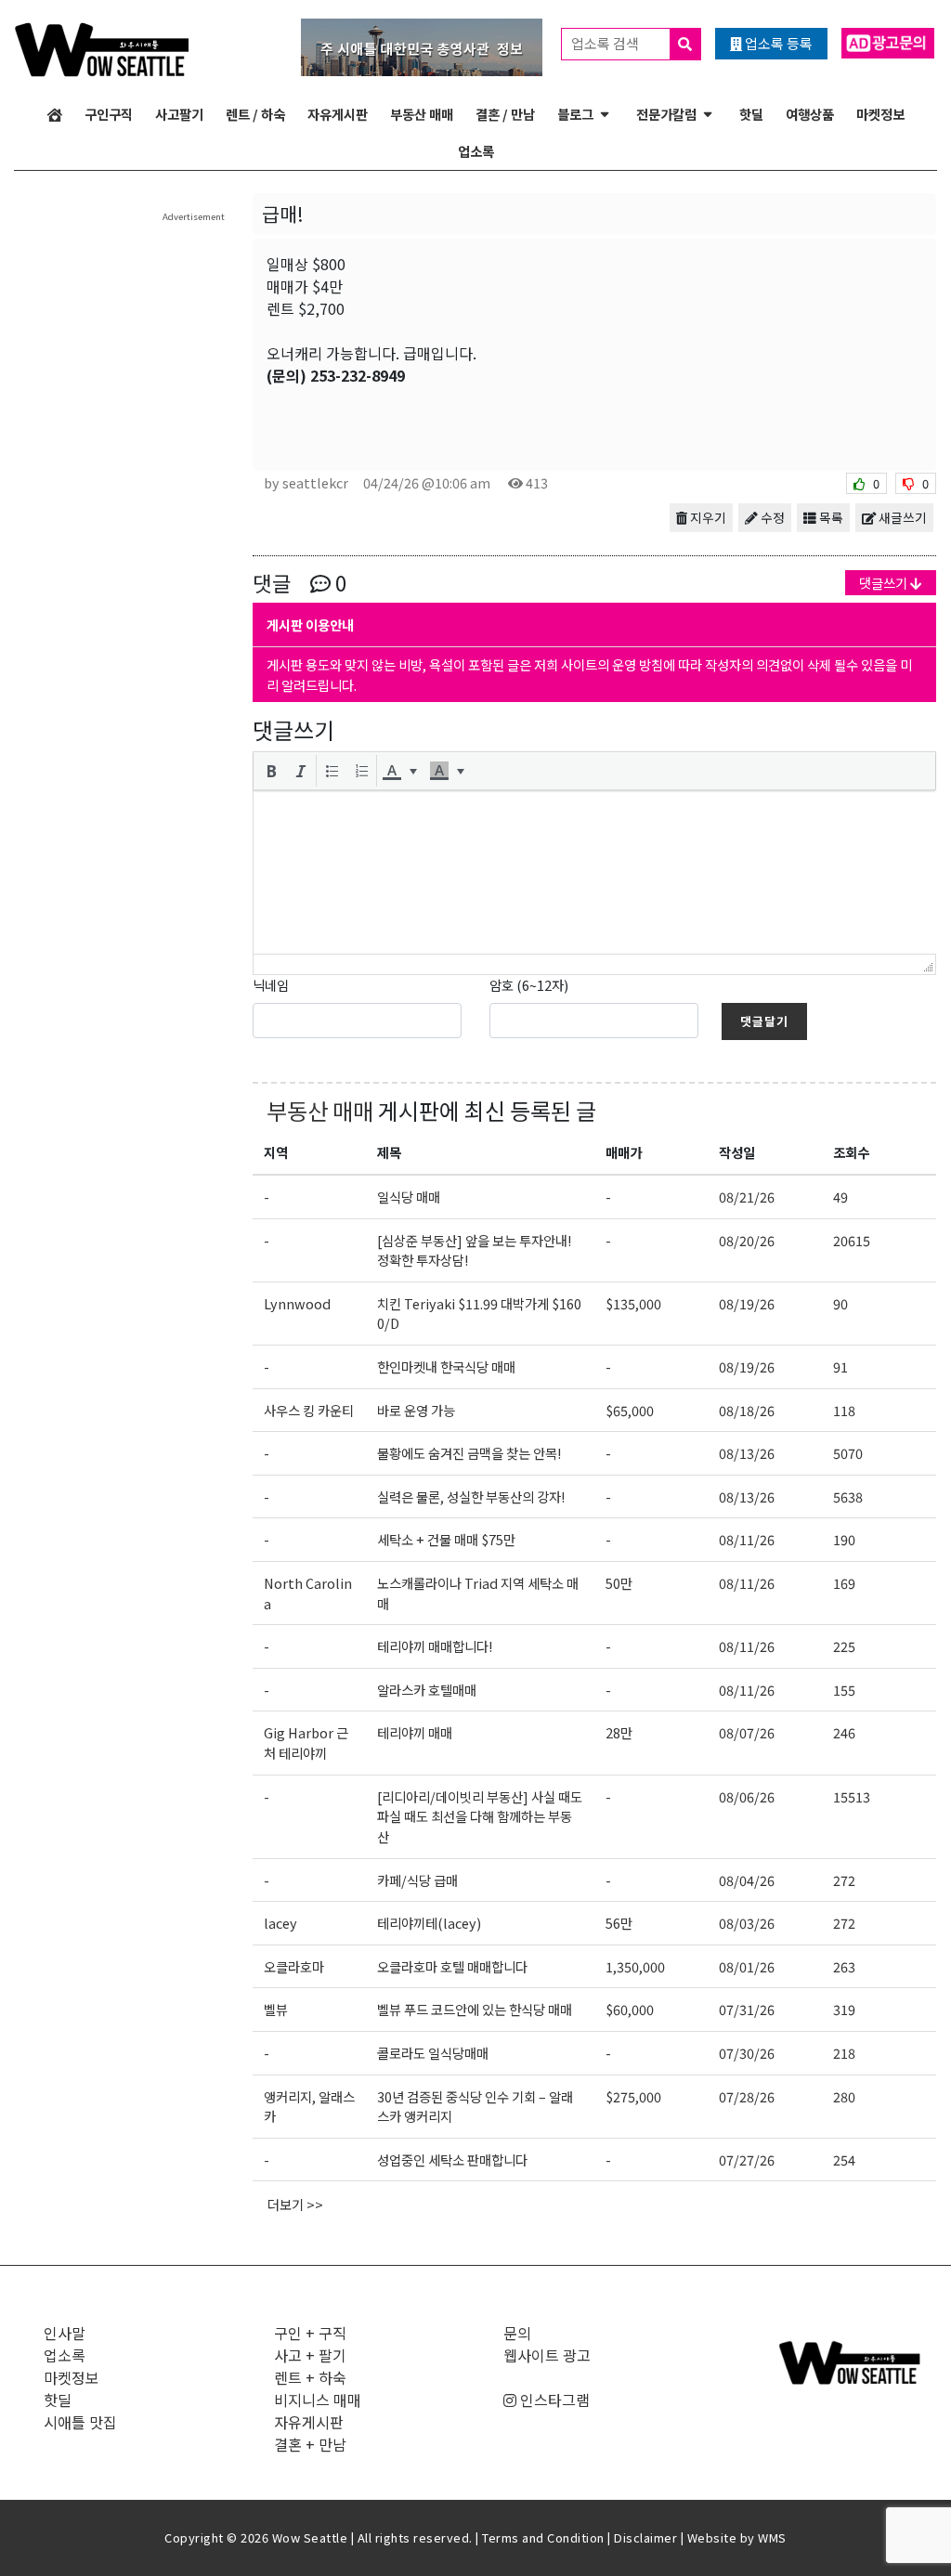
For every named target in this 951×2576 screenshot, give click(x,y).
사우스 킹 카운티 (309, 1410)
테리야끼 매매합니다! (435, 1646)
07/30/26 (747, 2053)
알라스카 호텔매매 (427, 1690)
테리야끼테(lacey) (429, 1923)
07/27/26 (747, 2160)
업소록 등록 (777, 43)
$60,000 (630, 2009)
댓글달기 (764, 1021)
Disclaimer (645, 2537)
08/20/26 (747, 1240)
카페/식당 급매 (417, 1880)
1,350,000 (635, 1966)
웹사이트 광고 (547, 2355)
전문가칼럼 (666, 114)
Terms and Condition (543, 2537)
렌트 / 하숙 (255, 114)
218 (844, 2053)
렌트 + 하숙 (310, 2377)
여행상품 (810, 114)
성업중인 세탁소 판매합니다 (452, 2160)
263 (844, 1966)
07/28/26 (747, 2096)
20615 (852, 1240)
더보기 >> (295, 2204)
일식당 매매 (409, 1197)
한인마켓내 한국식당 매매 (446, 1366)
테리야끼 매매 (415, 1732)
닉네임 (271, 985)
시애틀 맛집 (80, 2422)
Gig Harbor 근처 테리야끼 (306, 1743)
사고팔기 (179, 114)
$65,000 (630, 1410)
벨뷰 (276, 2009)
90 (840, 1303)
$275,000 (633, 2096)
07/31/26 (747, 2009)
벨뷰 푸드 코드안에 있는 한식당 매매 (475, 2009)
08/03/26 (747, 1923)
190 (844, 1539)
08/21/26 (747, 1197)
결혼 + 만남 (310, 2444)
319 (844, 2009)
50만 (619, 1583)
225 (844, 1646)
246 (844, 1732)
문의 (517, 2333)
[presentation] (271, 771)
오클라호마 (294, 1966)
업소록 (476, 151)
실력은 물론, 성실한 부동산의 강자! (471, 1496)
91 (840, 1366)
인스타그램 (553, 2400)
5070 (848, 1453)
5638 (848, 1496)
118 (844, 1410)
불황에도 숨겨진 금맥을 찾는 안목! (469, 1453)
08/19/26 (747, 1303)
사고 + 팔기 (310, 2355)
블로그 (575, 114)
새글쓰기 (901, 517)
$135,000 (633, 1303)
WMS (772, 2537)
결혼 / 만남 (505, 114)
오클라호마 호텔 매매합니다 (452, 1966)
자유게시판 (338, 114)
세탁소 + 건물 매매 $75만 (446, 1539)
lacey (280, 1923)
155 (844, 1690)
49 (840, 1197)
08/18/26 (747, 1410)
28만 (619, 1732)
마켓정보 (880, 114)
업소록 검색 (606, 43)
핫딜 (751, 114)
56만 (619, 1923)
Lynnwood (297, 1303)
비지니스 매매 (318, 2400)
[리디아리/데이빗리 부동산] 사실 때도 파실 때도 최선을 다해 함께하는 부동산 (480, 1816)
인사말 (65, 2333)
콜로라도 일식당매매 (433, 2053)
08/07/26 (747, 1732)
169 (844, 1583)
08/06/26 (747, 1796)
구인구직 (109, 114)
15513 (852, 1796)
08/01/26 (747, 1966)
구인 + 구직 (310, 2333)
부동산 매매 (422, 114)
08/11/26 (747, 1539)
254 (844, 2160)
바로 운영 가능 (416, 1410)
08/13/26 (747, 1453)
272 (844, 1880)
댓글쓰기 (885, 583)
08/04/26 (747, 1880)
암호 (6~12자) (529, 985)
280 (844, 2096)
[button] (271, 771)
